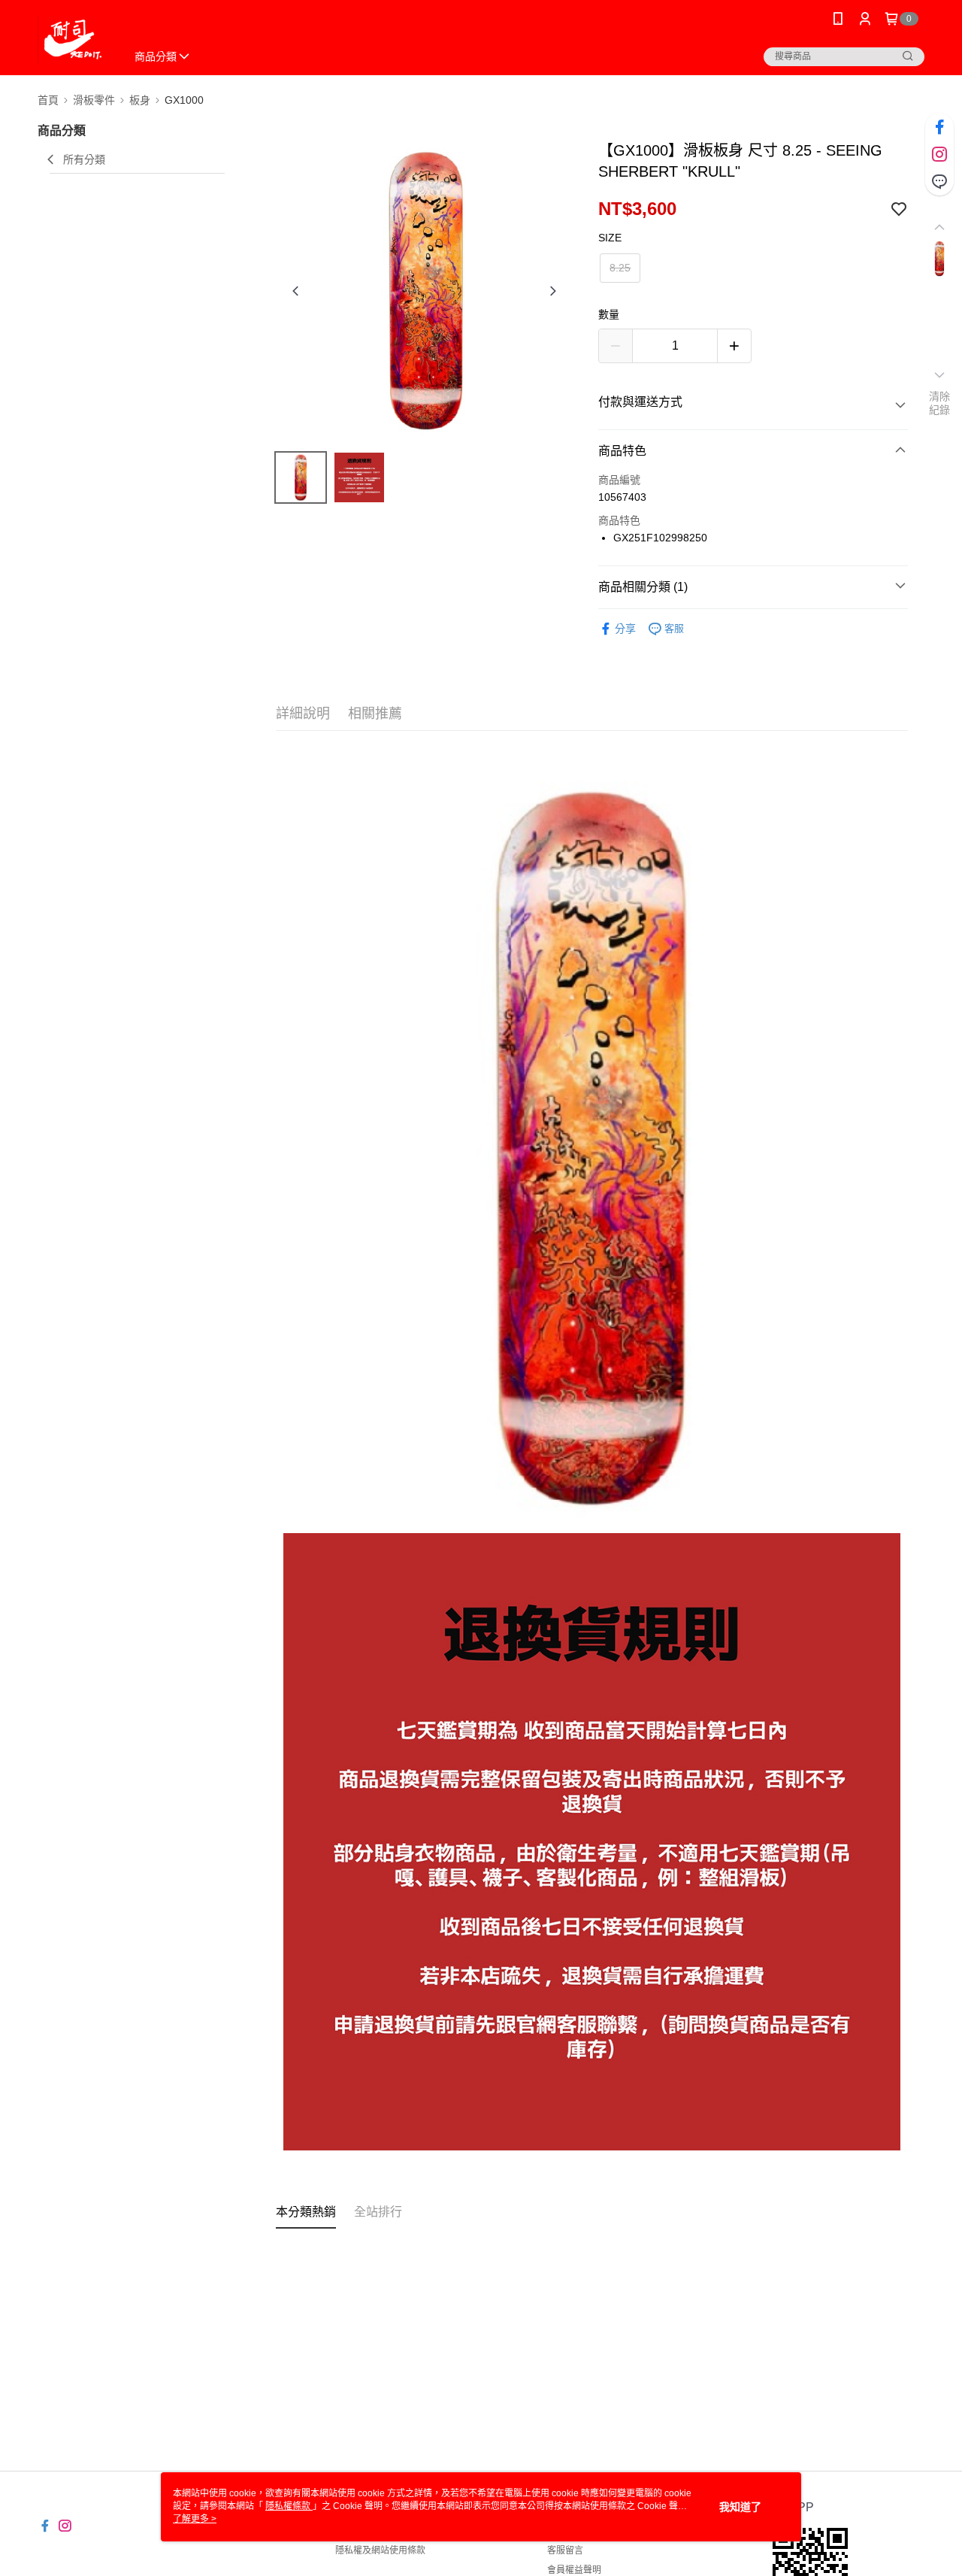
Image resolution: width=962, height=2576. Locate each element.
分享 (625, 629)
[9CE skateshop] (73, 39)
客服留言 (565, 2550)
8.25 (620, 268)
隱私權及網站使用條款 (380, 2550)
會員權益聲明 (574, 2570)
